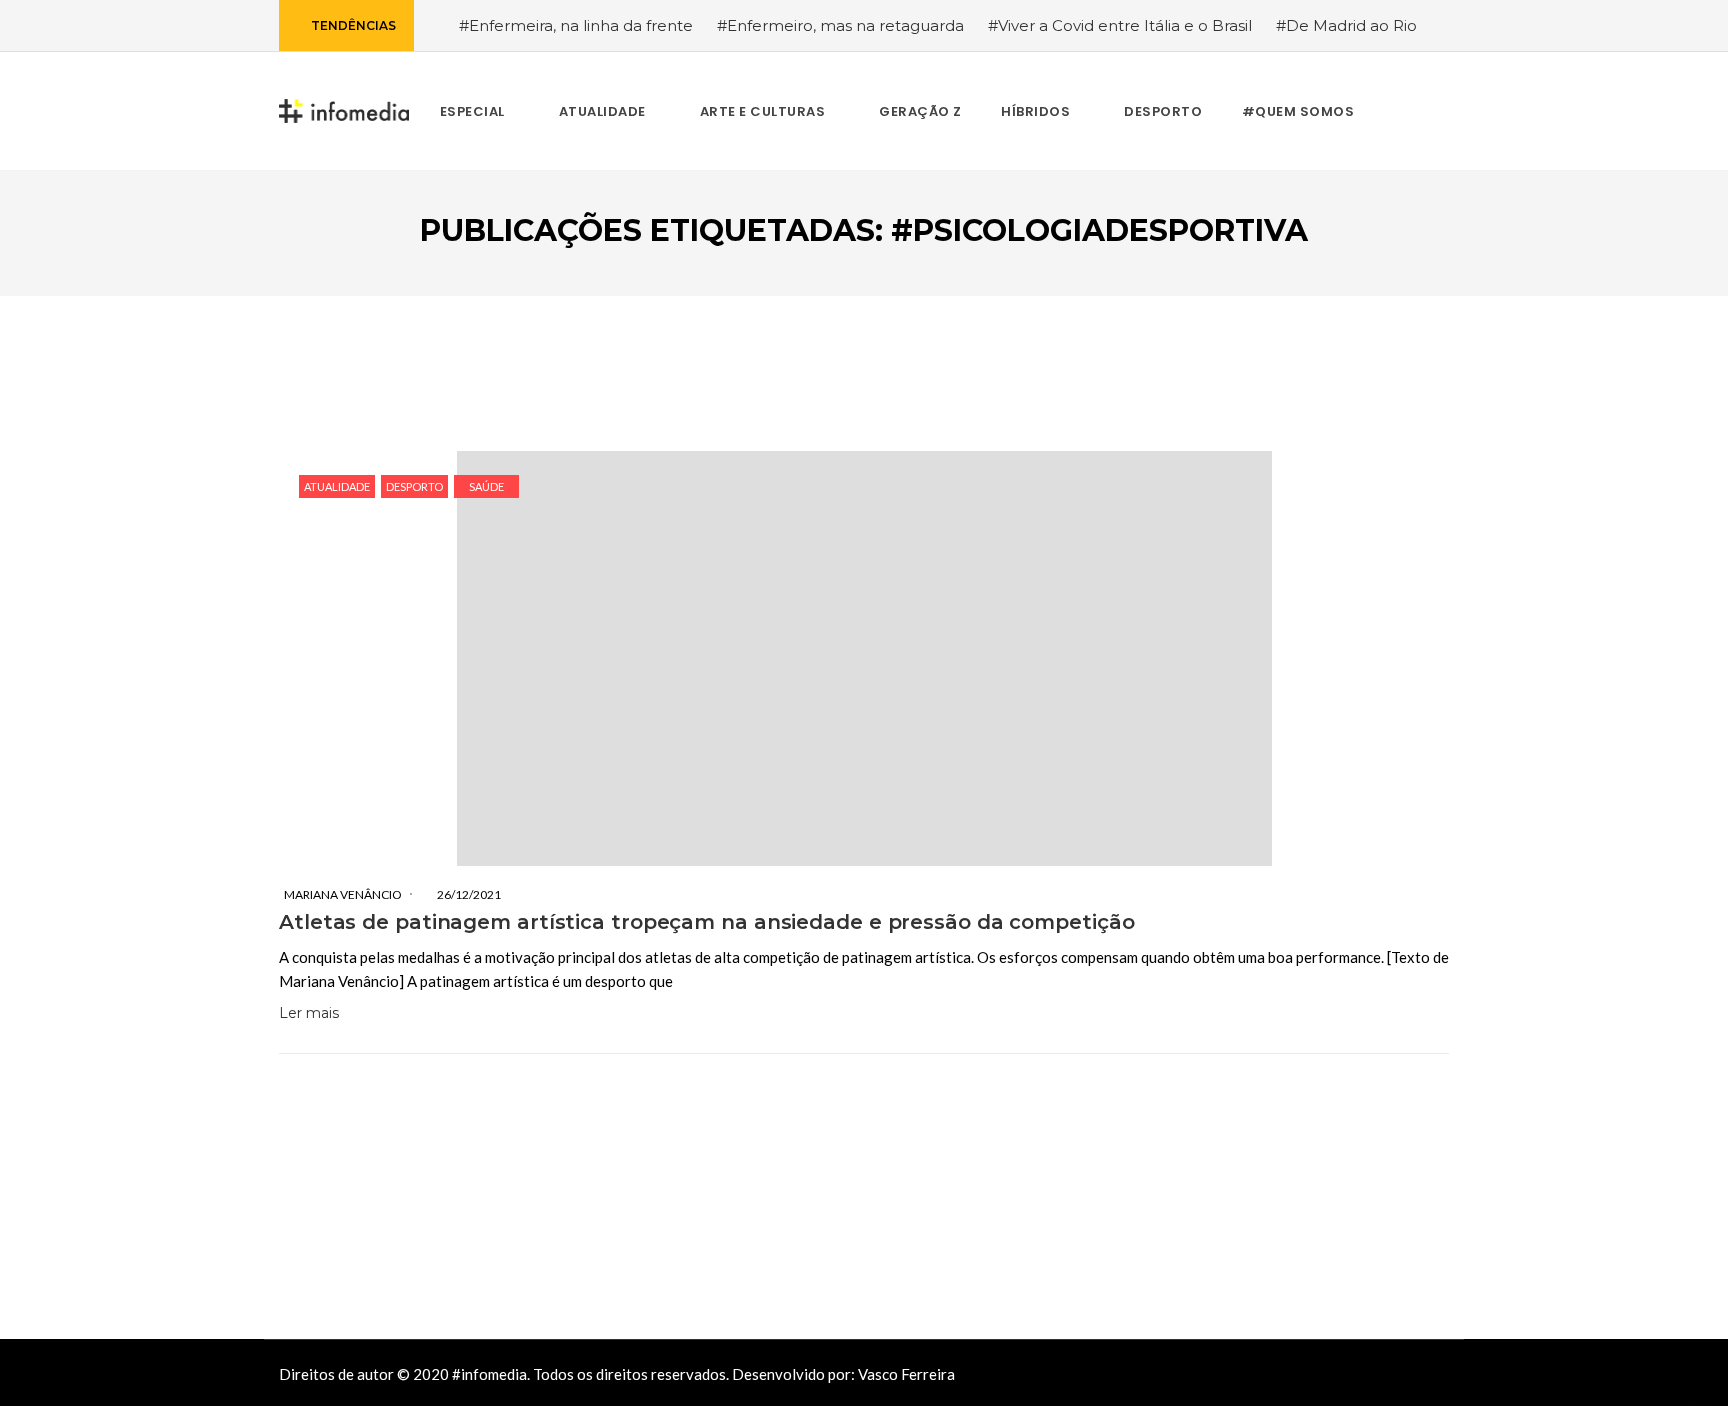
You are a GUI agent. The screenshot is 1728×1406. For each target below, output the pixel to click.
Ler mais (309, 1013)
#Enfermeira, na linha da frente (576, 25)
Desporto (414, 486)
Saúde (486, 486)
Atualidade (337, 486)
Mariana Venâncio (343, 894)
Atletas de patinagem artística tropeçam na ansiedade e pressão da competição (706, 922)
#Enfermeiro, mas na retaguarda (840, 25)
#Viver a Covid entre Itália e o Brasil (1120, 25)
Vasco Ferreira (906, 1374)
